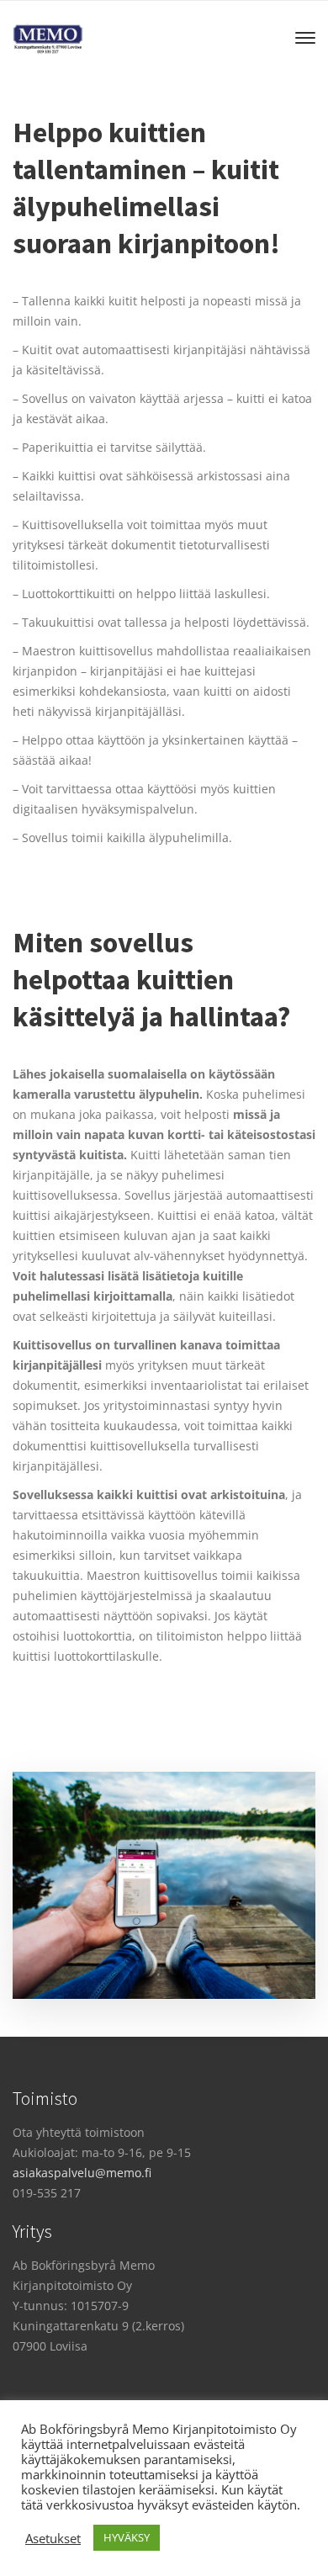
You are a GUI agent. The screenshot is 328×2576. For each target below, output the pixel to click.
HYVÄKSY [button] (127, 2537)
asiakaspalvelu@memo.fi (82, 2173)
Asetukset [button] (53, 2538)
